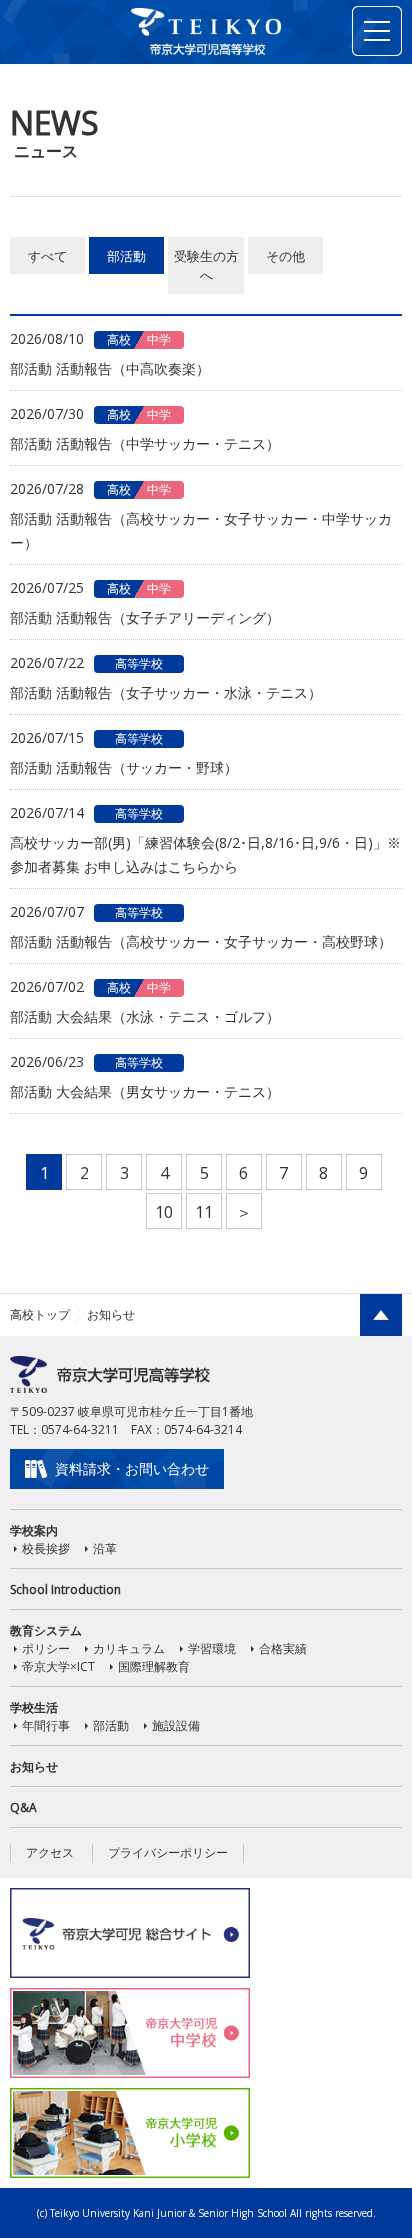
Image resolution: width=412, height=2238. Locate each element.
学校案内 (34, 1530)
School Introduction (65, 1589)
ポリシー (46, 1648)
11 (204, 1212)
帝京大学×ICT (58, 1666)
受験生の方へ (206, 266)
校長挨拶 (46, 1548)
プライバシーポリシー (168, 1852)
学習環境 (212, 1648)
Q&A (23, 1807)
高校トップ (40, 1314)
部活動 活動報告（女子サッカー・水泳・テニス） (166, 692)
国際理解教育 (154, 1666)
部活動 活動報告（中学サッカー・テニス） (145, 443)
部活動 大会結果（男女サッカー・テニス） (145, 1091)
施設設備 (176, 1725)
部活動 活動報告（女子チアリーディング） (145, 617)
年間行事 (46, 1725)
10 (164, 1212)
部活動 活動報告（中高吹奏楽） (110, 368)
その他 (285, 256)
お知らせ (34, 1766)
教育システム (46, 1630)
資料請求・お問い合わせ (132, 1468)
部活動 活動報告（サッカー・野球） (124, 767)
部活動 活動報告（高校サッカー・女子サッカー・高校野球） (201, 941)
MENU (377, 31)
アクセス (50, 1852)
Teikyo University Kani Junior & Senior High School (168, 2213)
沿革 (105, 1548)
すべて (47, 256)
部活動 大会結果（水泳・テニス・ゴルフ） (145, 1016)
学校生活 (34, 1707)
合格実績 (283, 1648)
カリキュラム (129, 1648)
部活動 (126, 256)
